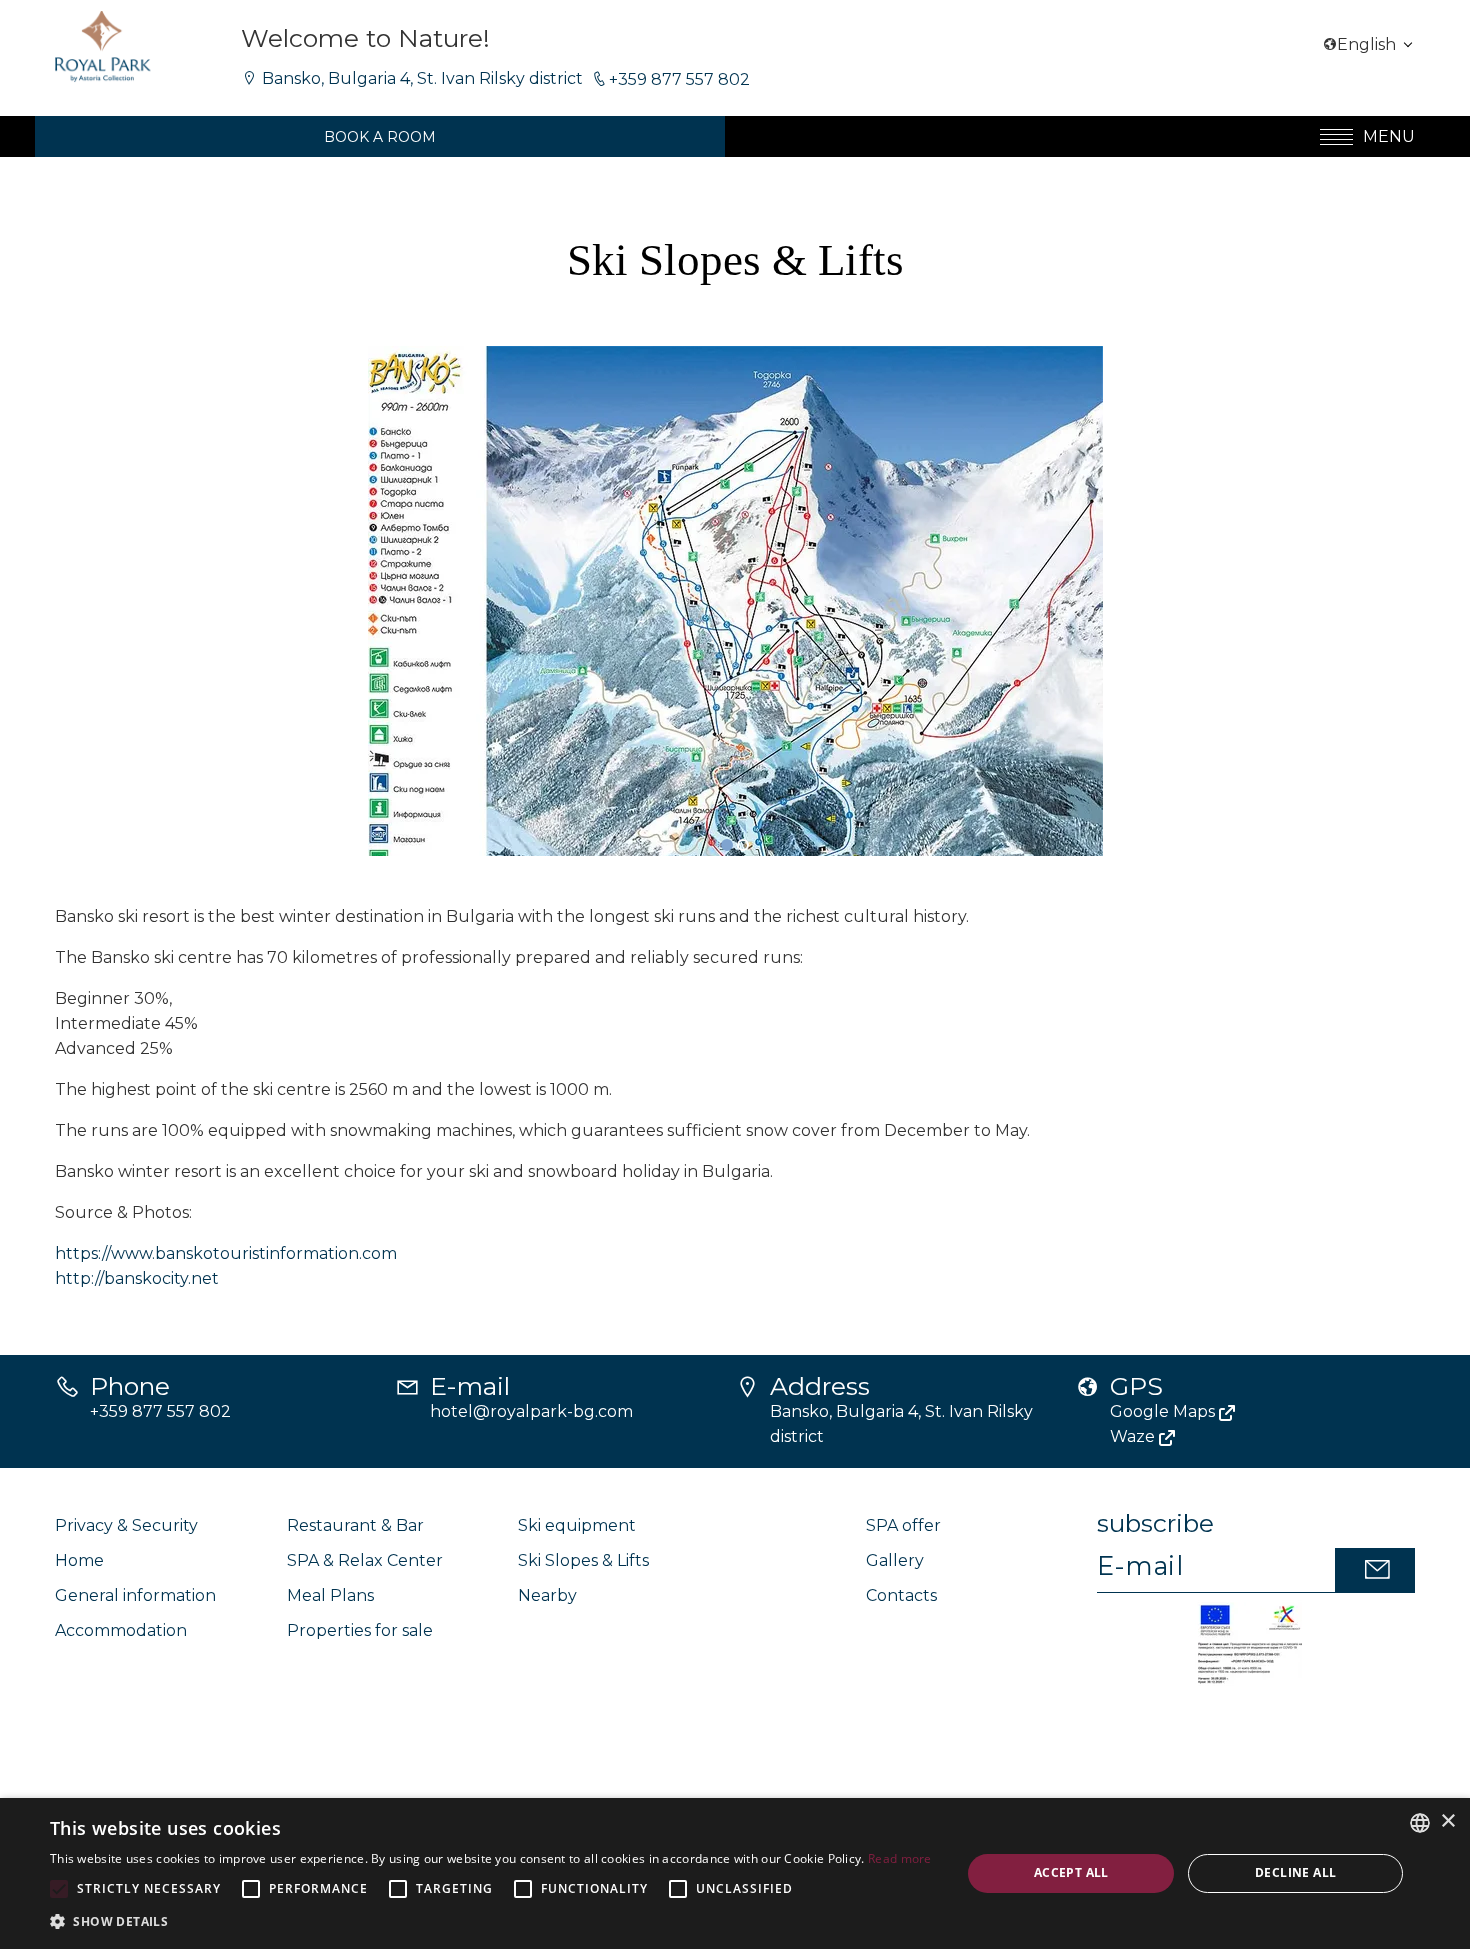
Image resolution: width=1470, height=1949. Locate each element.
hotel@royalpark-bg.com (531, 1411)
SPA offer (903, 1525)
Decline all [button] (1295, 1872)
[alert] (735, 1873)
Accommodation (121, 1630)
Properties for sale (360, 1630)
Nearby (547, 1595)
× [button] (1447, 1821)
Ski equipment (577, 1525)
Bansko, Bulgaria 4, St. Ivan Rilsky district (422, 78)
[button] (727, 845)
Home (79, 1560)
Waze (1134, 1436)
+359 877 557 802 (677, 79)
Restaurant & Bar (355, 1525)
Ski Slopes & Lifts (583, 1560)
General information (135, 1595)
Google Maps (1164, 1411)
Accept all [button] (1071, 1872)
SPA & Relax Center (365, 1560)
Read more (900, 1858)
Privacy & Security (126, 1525)
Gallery (895, 1560)
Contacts (901, 1595)
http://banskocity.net (137, 1278)
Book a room (380, 137)
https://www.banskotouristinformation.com (226, 1253)
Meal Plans (330, 1595)
